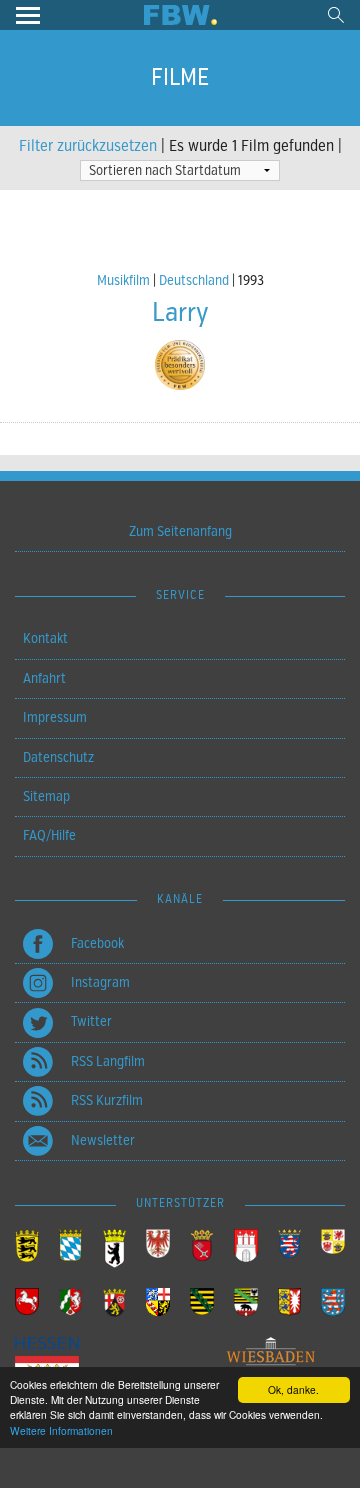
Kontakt (45, 638)
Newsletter (103, 1140)
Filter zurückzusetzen (88, 146)
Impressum (55, 717)
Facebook (97, 943)
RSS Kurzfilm (107, 1100)
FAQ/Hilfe (49, 835)
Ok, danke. (293, 1389)
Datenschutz (58, 757)
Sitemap (46, 796)
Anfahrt (44, 678)
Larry (180, 312)
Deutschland (194, 280)
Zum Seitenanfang (180, 531)
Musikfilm (123, 280)
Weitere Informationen (61, 1430)
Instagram (100, 982)
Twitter (91, 1021)
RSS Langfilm (108, 1061)
